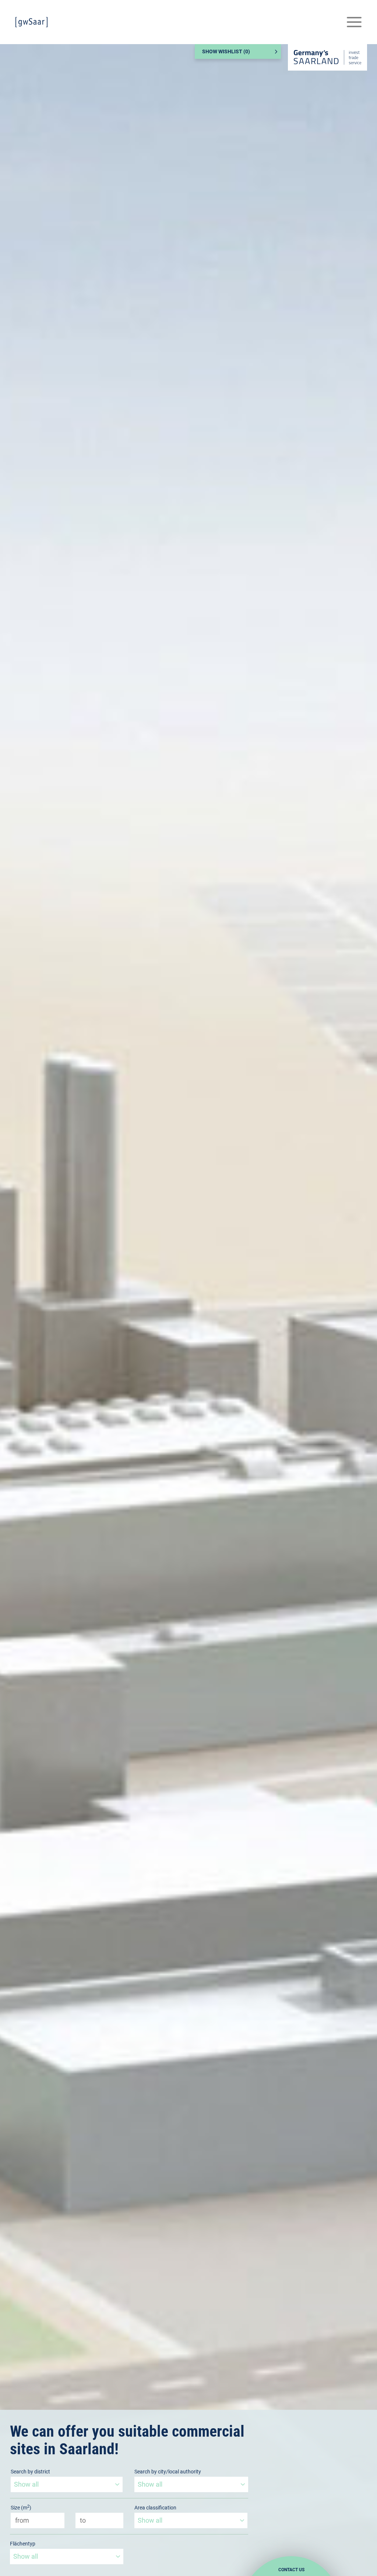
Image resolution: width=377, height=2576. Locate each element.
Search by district (30, 2472)
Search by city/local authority (168, 2472)
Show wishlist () (226, 51)
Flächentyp (23, 2544)
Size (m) (21, 2507)
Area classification (155, 2508)
